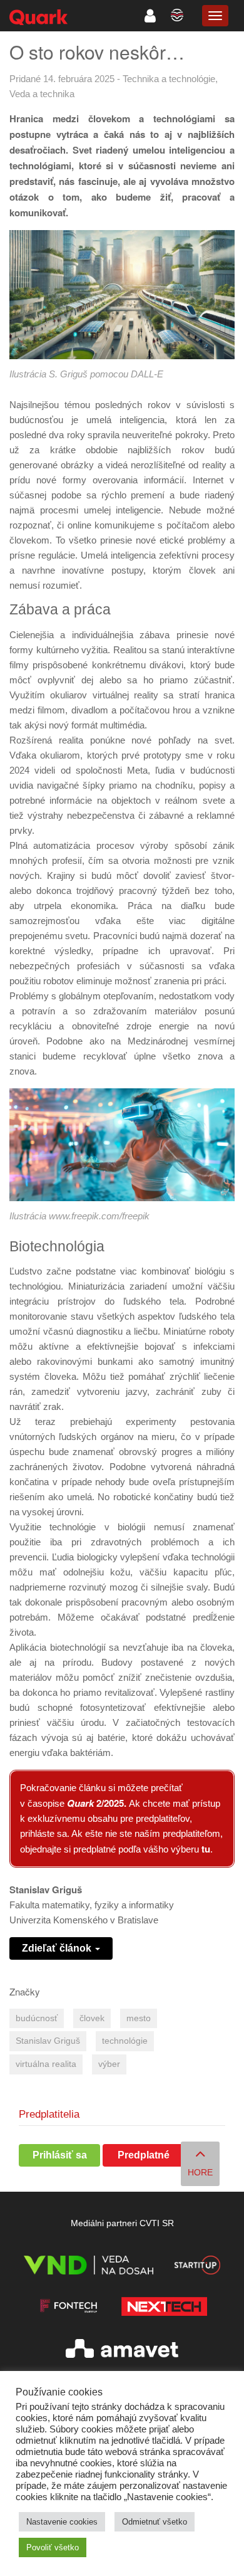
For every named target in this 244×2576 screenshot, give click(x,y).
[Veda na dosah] (89, 2267)
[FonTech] (69, 2309)
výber (109, 2064)
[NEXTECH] (164, 2309)
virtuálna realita (46, 2064)
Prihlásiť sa (60, 2155)
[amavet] (122, 2351)
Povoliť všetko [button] (53, 2547)
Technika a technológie (169, 79)
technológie (125, 2041)
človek (92, 2018)
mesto (139, 2018)
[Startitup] (197, 2267)
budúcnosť (37, 2018)
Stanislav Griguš (48, 2041)
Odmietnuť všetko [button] (155, 2522)
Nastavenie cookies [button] (62, 2522)
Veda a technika (42, 94)
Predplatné (144, 2155)
